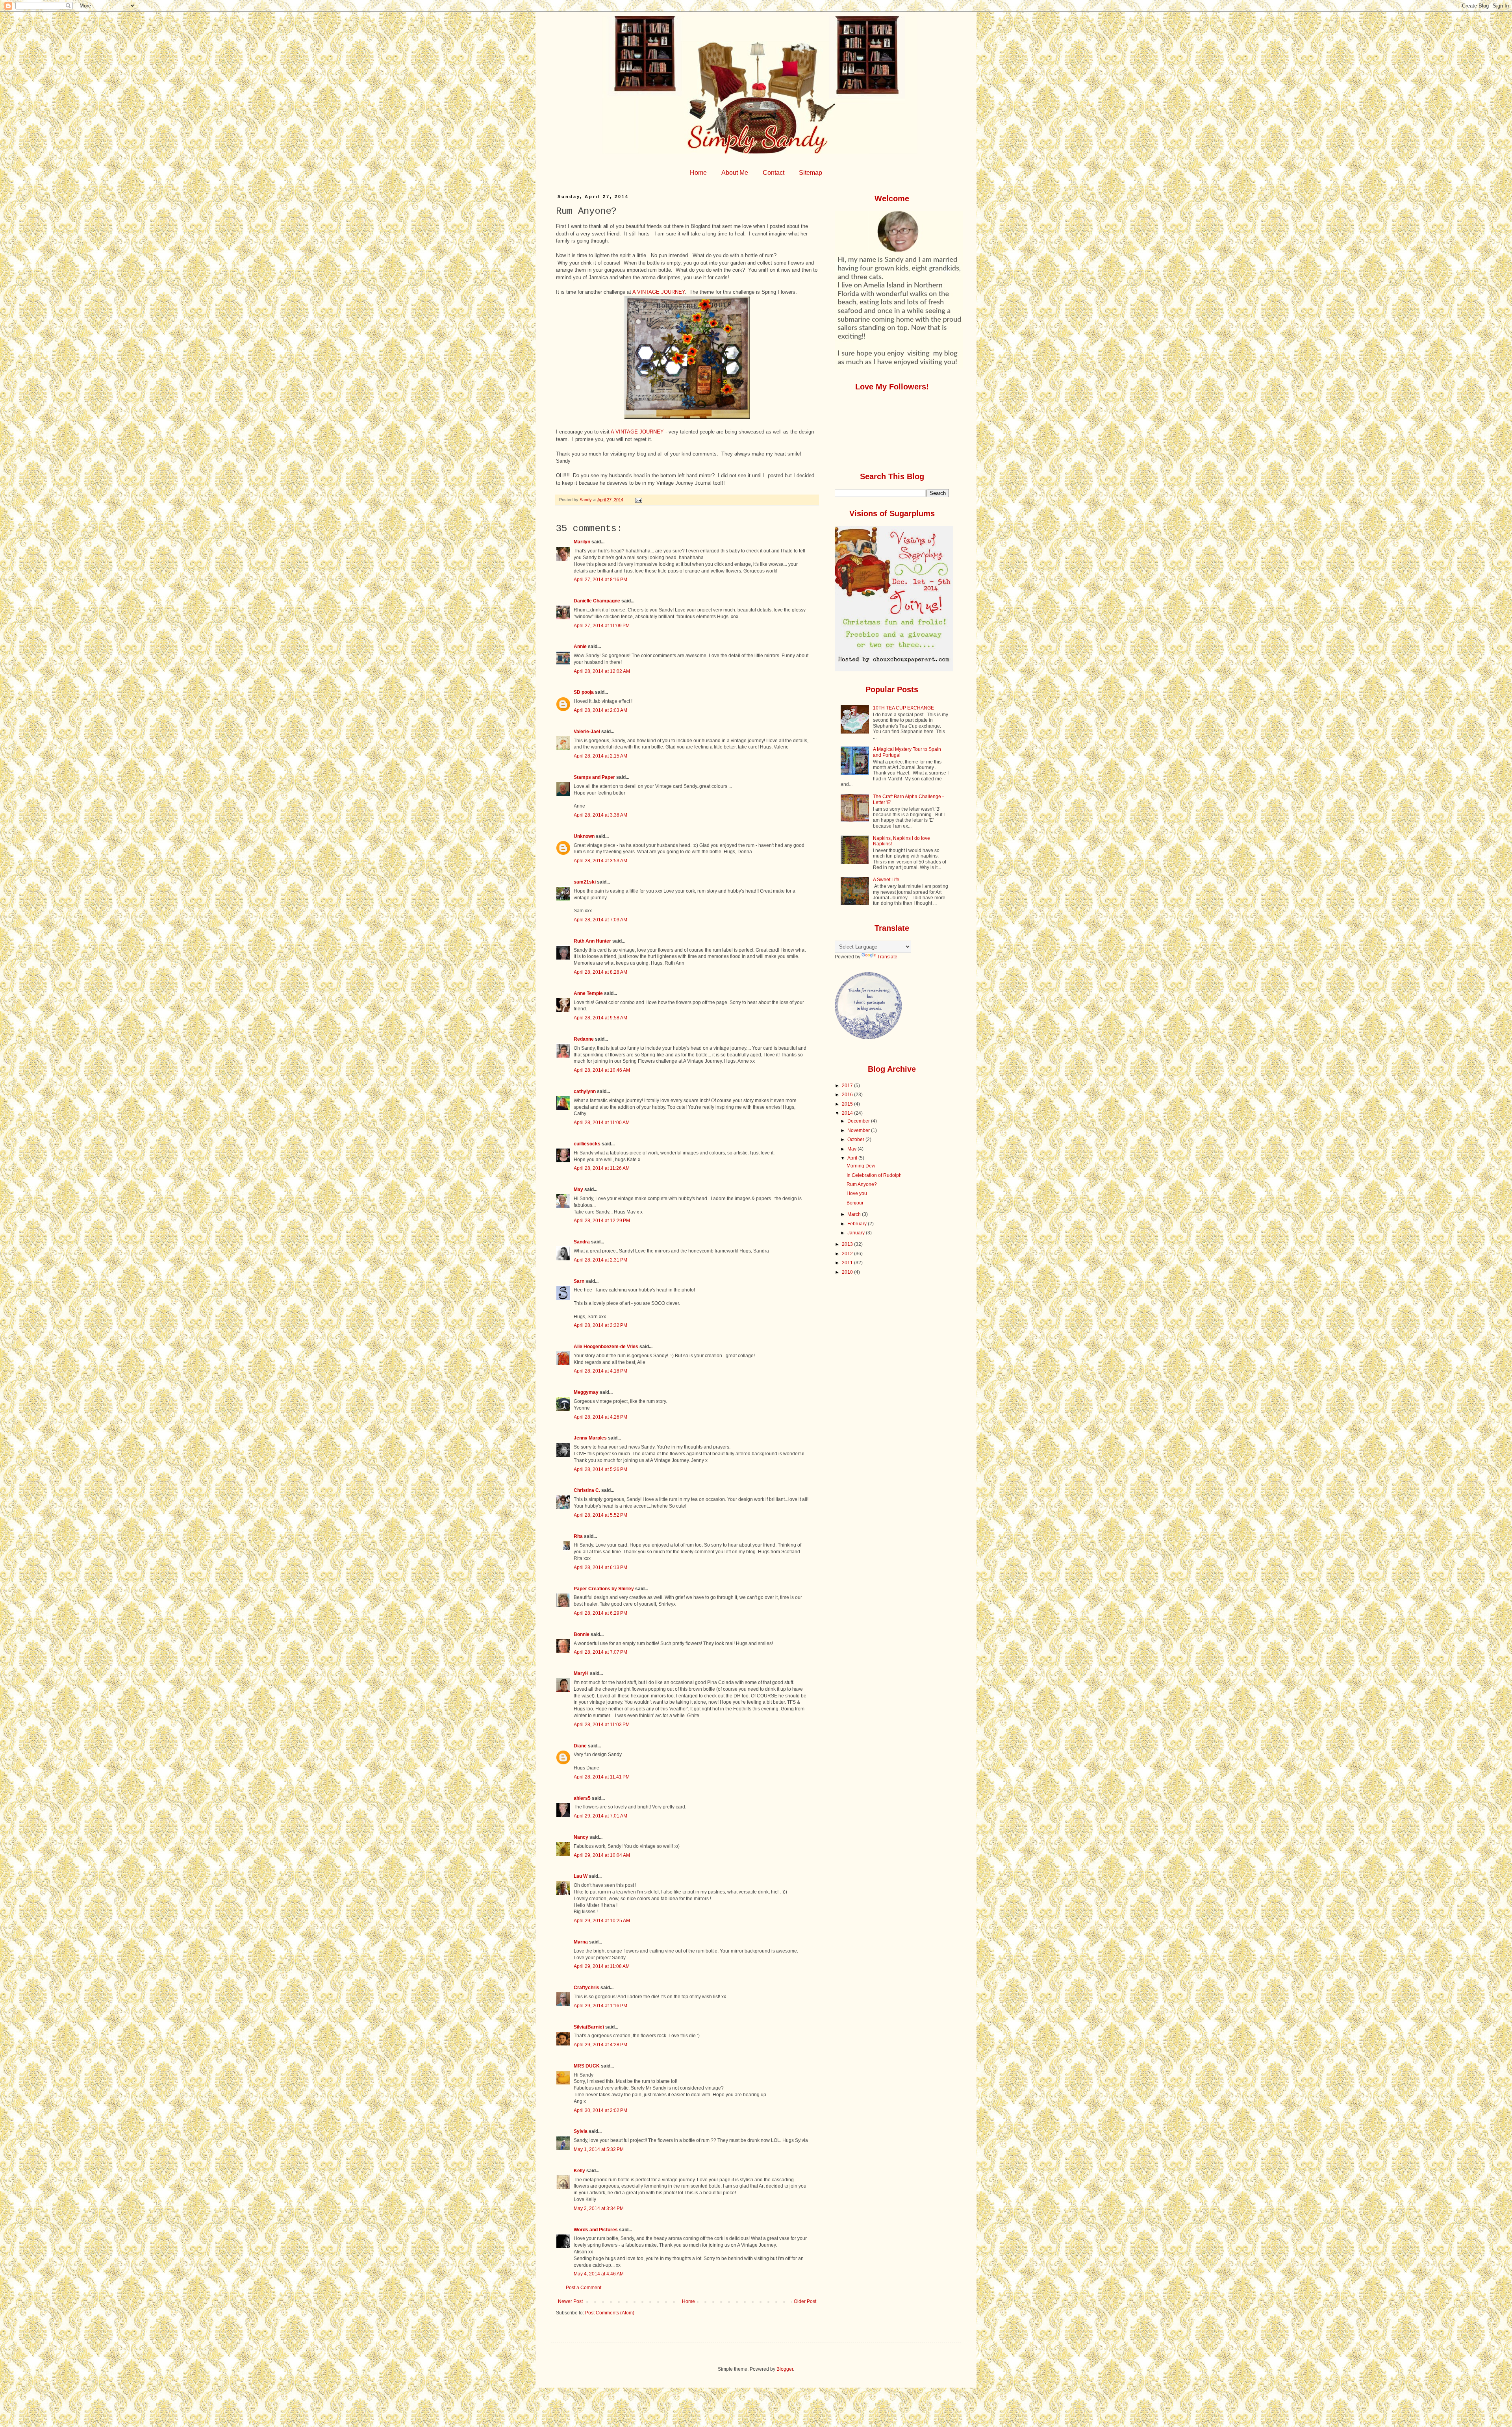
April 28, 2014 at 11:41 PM (602, 1777)
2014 (848, 1113)
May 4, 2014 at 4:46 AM (599, 2274)
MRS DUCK (587, 2066)
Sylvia (581, 2131)
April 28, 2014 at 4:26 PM (600, 1417)
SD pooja (584, 692)
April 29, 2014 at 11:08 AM (602, 1966)
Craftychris (586, 1988)
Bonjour (855, 1203)
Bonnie (582, 1634)
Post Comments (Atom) (610, 2313)
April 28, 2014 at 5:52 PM (600, 1515)
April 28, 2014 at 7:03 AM (600, 920)
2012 (848, 1254)
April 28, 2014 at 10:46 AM (602, 1070)
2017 (848, 1086)
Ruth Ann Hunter (592, 941)
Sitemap (811, 173)
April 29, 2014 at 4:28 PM (600, 2045)
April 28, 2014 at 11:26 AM (602, 1168)
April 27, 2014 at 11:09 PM (602, 626)
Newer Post (570, 2301)
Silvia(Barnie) (589, 2027)
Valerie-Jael (587, 732)
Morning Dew (861, 1166)
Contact (774, 173)
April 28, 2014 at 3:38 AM (600, 815)
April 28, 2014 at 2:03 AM (600, 710)
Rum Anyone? (862, 1184)
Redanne (584, 1039)
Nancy (581, 1837)
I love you (857, 1193)
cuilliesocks (587, 1144)
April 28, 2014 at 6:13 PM (600, 1567)
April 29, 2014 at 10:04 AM (602, 1855)
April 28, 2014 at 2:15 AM (600, 756)
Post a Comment (584, 2288)
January (857, 1233)
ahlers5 (582, 1798)
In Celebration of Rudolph (874, 1175)
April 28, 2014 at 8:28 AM (600, 972)
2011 (848, 1263)
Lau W (581, 1876)
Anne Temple (588, 993)
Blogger (785, 2369)
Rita (578, 1536)
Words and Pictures (596, 2230)
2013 (848, 1244)
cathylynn (585, 1091)
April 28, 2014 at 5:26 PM (600, 1469)
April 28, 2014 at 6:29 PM (600, 1613)
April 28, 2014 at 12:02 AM (602, 671)
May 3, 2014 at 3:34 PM (599, 2208)
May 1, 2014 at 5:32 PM (599, 2149)
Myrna (581, 1942)
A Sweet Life (886, 880)
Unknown (584, 836)
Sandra (582, 1242)
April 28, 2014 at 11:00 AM (602, 1123)
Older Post (805, 2301)
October (856, 1139)
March (855, 1214)
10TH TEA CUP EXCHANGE (903, 708)
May (578, 1189)
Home (698, 173)
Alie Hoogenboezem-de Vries (606, 1347)
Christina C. (587, 1490)
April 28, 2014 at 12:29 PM (602, 1221)
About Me (735, 173)
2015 (848, 1104)
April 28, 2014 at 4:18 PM (600, 1371)
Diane (580, 1746)
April (853, 1158)
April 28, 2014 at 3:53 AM (600, 861)
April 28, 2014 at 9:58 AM (600, 1018)
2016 (848, 1095)
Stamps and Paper (594, 777)
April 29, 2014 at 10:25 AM (602, 1921)
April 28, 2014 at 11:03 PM (602, 1725)
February (858, 1224)
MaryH (581, 1673)
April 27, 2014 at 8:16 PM (600, 580)
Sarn (579, 1281)
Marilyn (582, 542)
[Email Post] (638, 500)
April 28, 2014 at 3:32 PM (600, 1325)
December (859, 1121)
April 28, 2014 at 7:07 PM (600, 1652)
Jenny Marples (590, 1438)
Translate (887, 957)
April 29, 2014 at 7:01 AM (600, 1816)
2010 (848, 1272)
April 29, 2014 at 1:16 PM (600, 2006)
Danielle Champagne (597, 601)
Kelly (580, 2171)
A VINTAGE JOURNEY (659, 292)
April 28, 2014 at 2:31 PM (600, 1260)
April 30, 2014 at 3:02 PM (600, 2110)
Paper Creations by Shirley (604, 1589)
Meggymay (586, 1392)
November (859, 1130)
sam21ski (585, 882)
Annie (580, 647)
